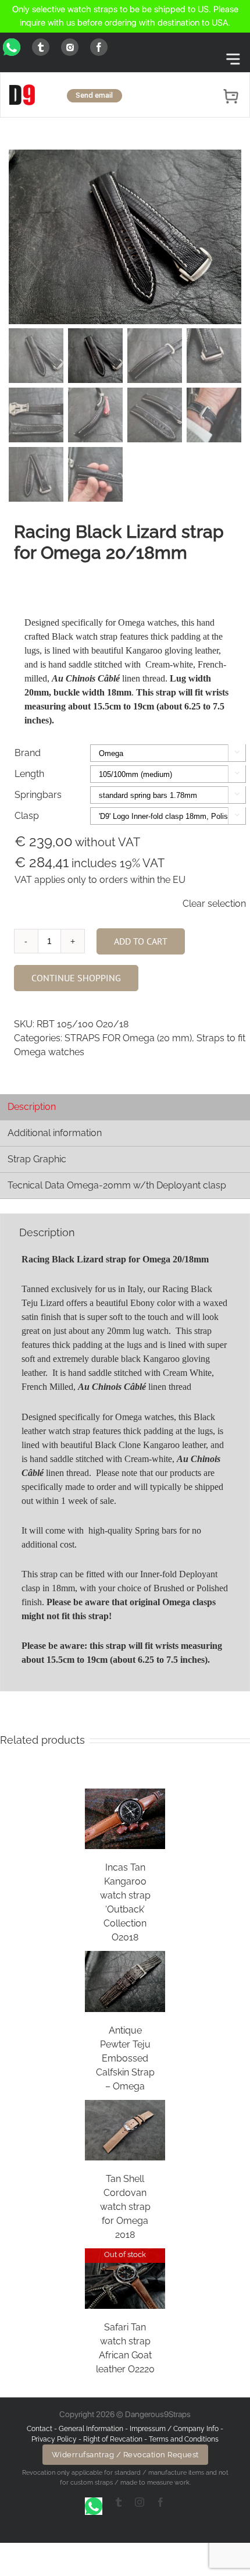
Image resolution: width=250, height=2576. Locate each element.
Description (32, 1107)
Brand (28, 753)
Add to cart (141, 941)
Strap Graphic (37, 1159)
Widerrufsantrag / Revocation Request (125, 2455)
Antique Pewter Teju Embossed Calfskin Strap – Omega (125, 2058)
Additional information (55, 1133)
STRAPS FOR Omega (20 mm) (128, 1038)
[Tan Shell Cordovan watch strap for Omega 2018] (125, 2130)
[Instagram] (70, 47)
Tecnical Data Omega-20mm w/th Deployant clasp (117, 1185)
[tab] (125, 1107)
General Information (92, 2429)
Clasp (27, 816)
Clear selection (214, 904)
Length (29, 774)
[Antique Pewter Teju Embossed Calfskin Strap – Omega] (125, 1981)
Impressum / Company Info (175, 2429)
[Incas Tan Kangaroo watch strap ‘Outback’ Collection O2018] (125, 1819)
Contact (40, 2429)
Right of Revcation (113, 2439)
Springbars (38, 795)
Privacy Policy (54, 2439)
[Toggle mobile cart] (232, 94)
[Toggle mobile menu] (233, 59)
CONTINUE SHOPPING (76, 978)
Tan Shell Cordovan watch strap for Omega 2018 (125, 2207)
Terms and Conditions (184, 2439)
